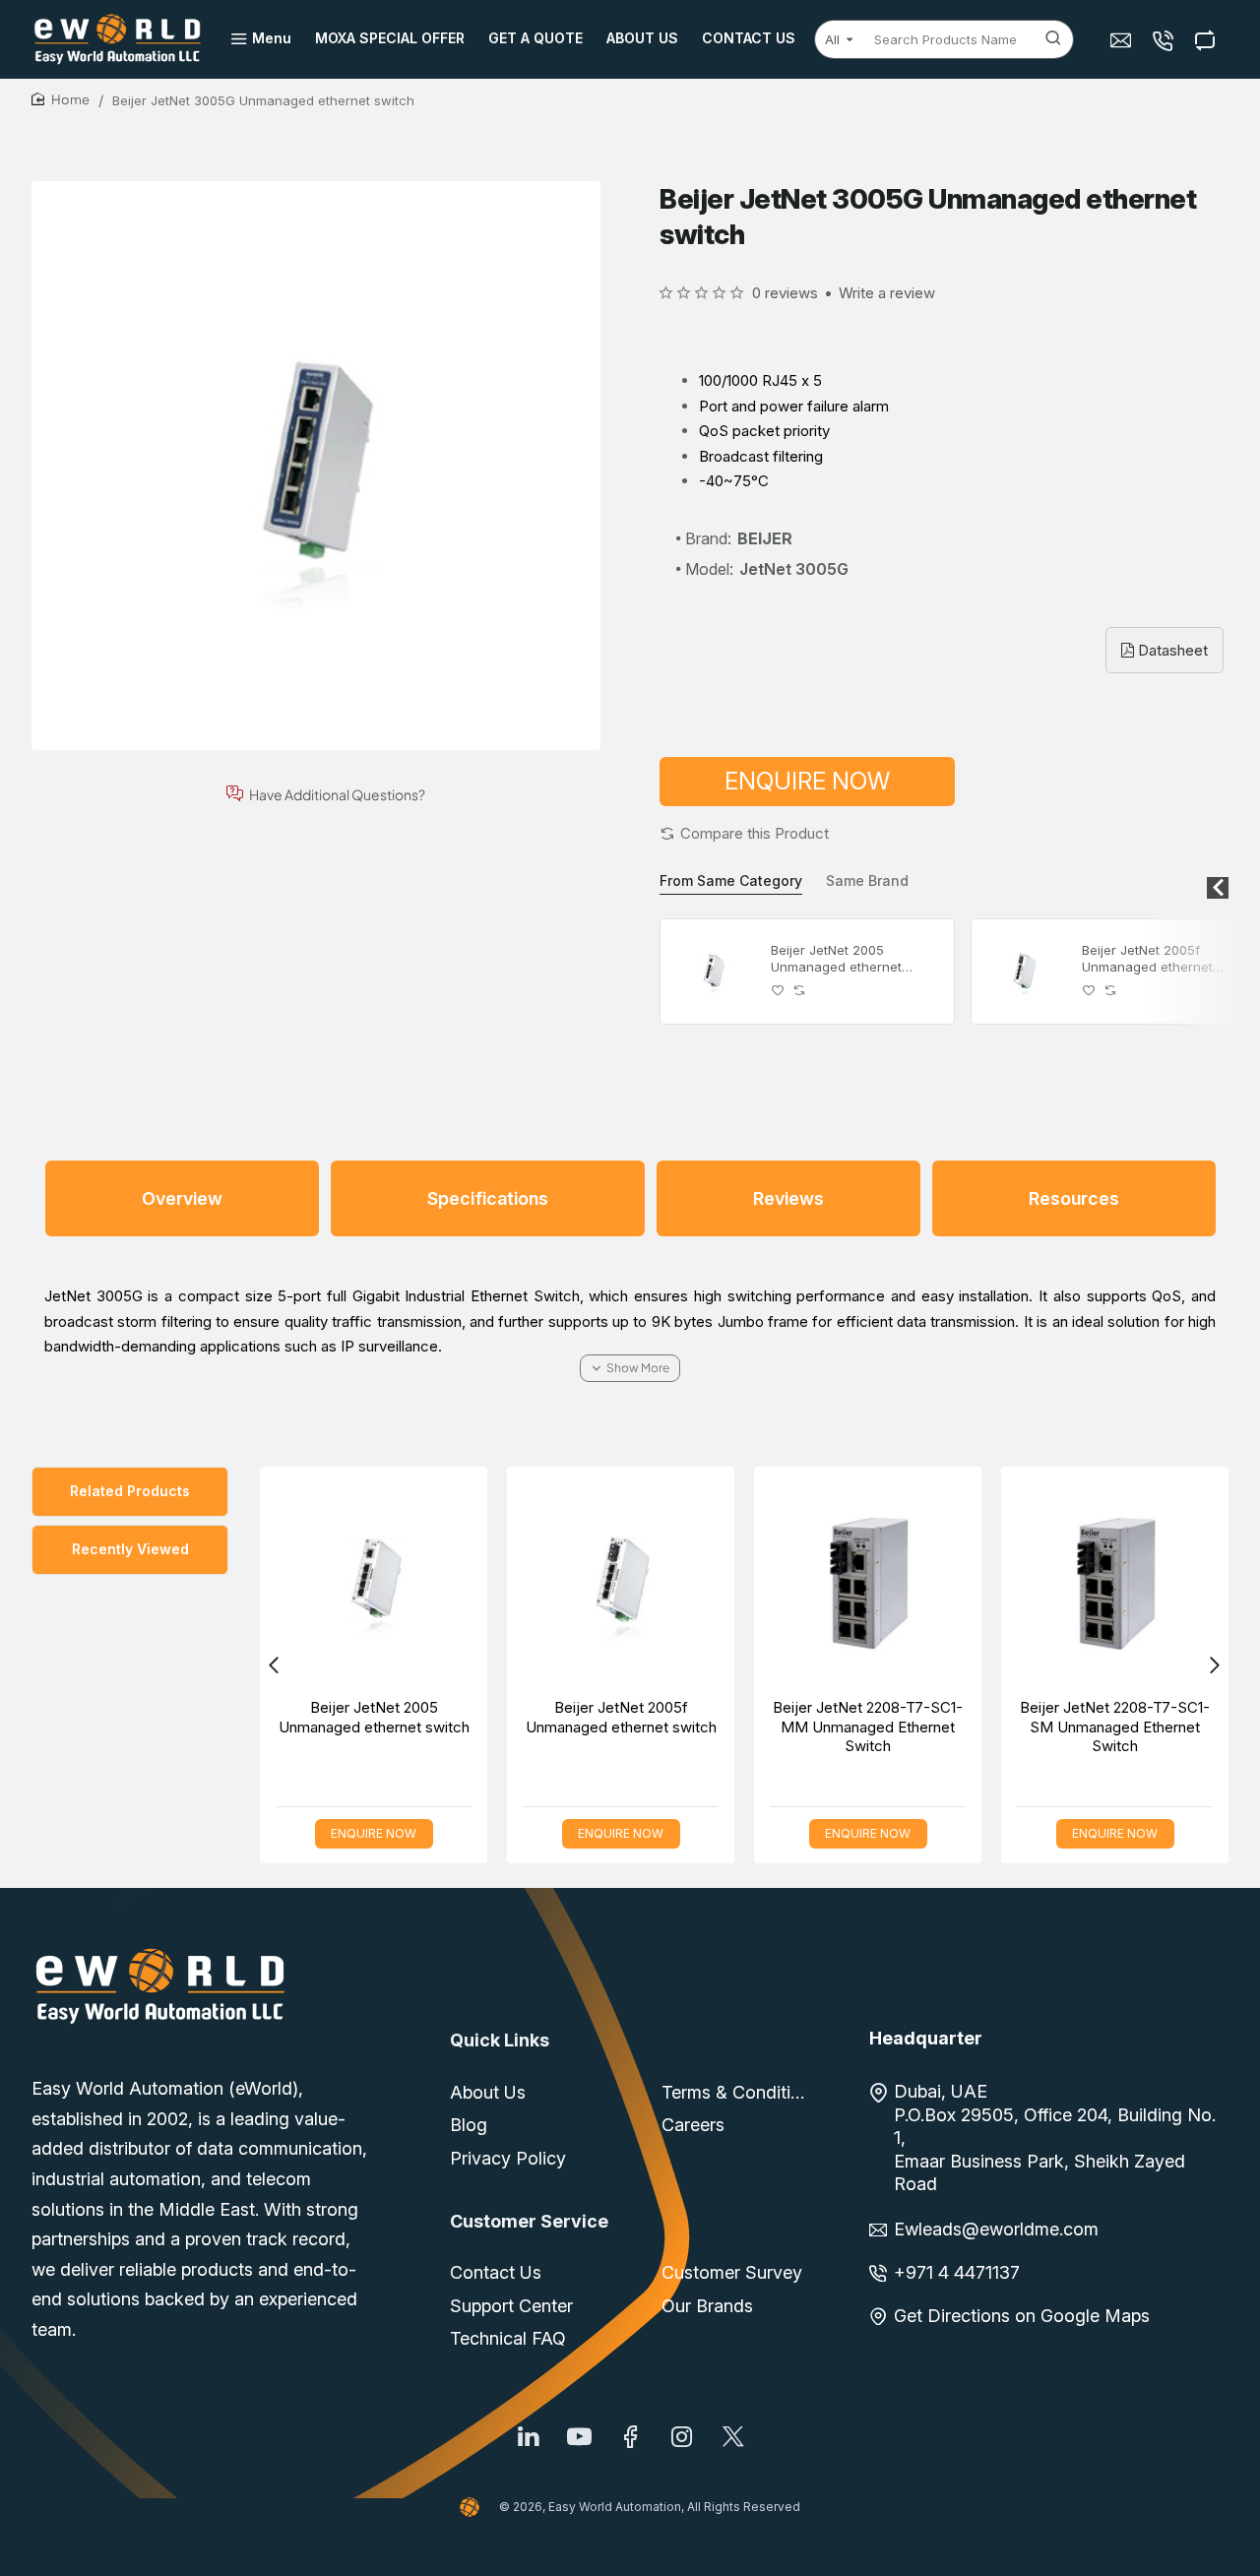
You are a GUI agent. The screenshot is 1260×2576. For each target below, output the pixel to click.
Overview (182, 1198)
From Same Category (731, 880)
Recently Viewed (130, 1549)
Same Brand (867, 880)
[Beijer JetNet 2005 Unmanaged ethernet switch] (713, 972)
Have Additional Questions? (337, 794)
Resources (1074, 1198)
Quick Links (500, 2040)
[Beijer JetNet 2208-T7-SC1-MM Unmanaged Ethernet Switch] (868, 1580)
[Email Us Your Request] (1123, 40)
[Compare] (1207, 40)
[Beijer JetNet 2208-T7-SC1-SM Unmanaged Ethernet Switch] (1115, 1580)
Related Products (130, 1491)
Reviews (788, 1198)
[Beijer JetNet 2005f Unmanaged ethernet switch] (1024, 972)
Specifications (488, 1198)
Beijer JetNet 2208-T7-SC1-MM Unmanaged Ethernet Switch (868, 1727)
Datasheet (1171, 650)
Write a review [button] (887, 293)
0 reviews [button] (785, 293)
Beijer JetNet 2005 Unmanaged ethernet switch (836, 959)
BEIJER (765, 538)
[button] (744, 833)
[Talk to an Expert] (1165, 40)
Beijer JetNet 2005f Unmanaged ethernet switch (1147, 959)
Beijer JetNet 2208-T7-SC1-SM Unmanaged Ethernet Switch (1115, 1727)
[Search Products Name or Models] (1053, 39)
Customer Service (529, 2221)
